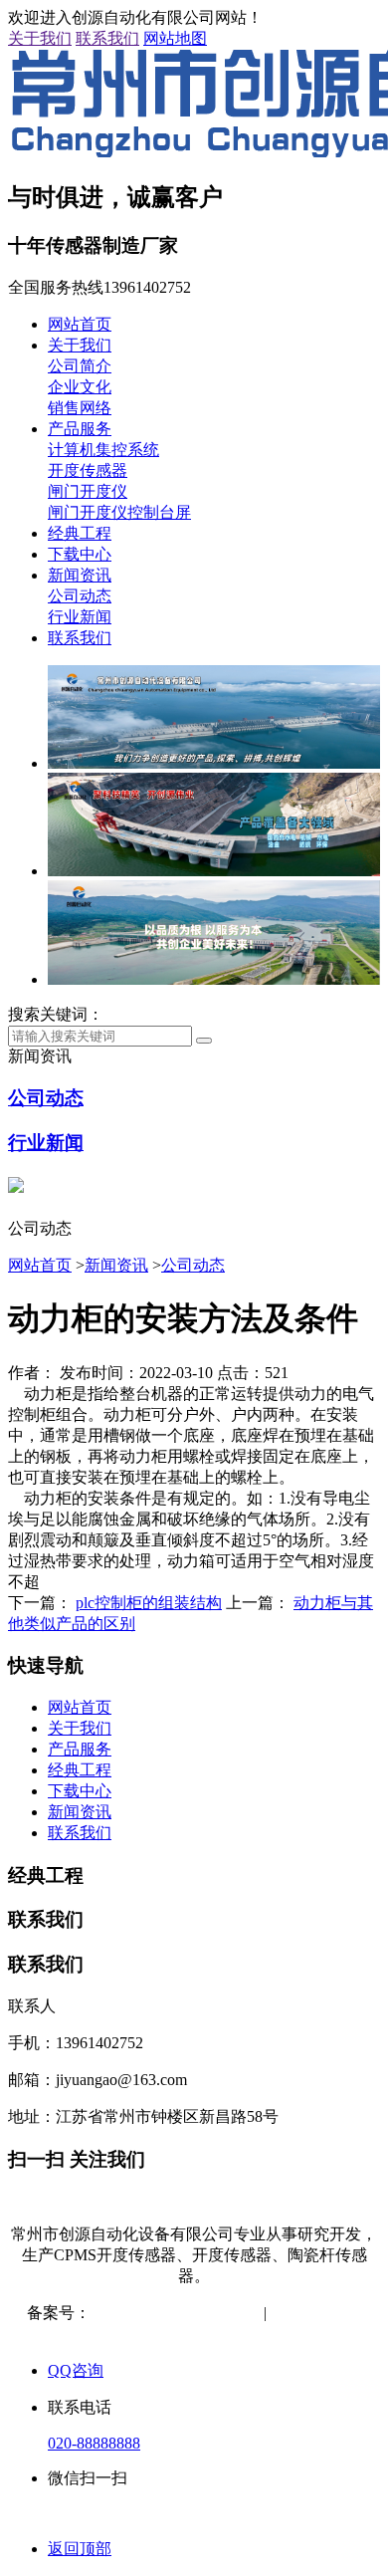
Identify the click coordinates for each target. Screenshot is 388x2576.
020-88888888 (94, 2443)
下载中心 (80, 554)
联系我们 (107, 38)
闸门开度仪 (88, 491)
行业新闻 (80, 617)
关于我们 (40, 38)
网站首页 (80, 324)
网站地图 (175, 38)
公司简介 (80, 366)
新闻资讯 (80, 575)
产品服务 (80, 429)
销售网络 (80, 408)
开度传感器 (88, 470)
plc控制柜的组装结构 (149, 1603)
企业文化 (80, 387)
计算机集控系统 (103, 450)
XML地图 (196, 2334)
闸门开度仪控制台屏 (119, 512)
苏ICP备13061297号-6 (165, 2313)
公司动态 (80, 596)
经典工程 (80, 533)
